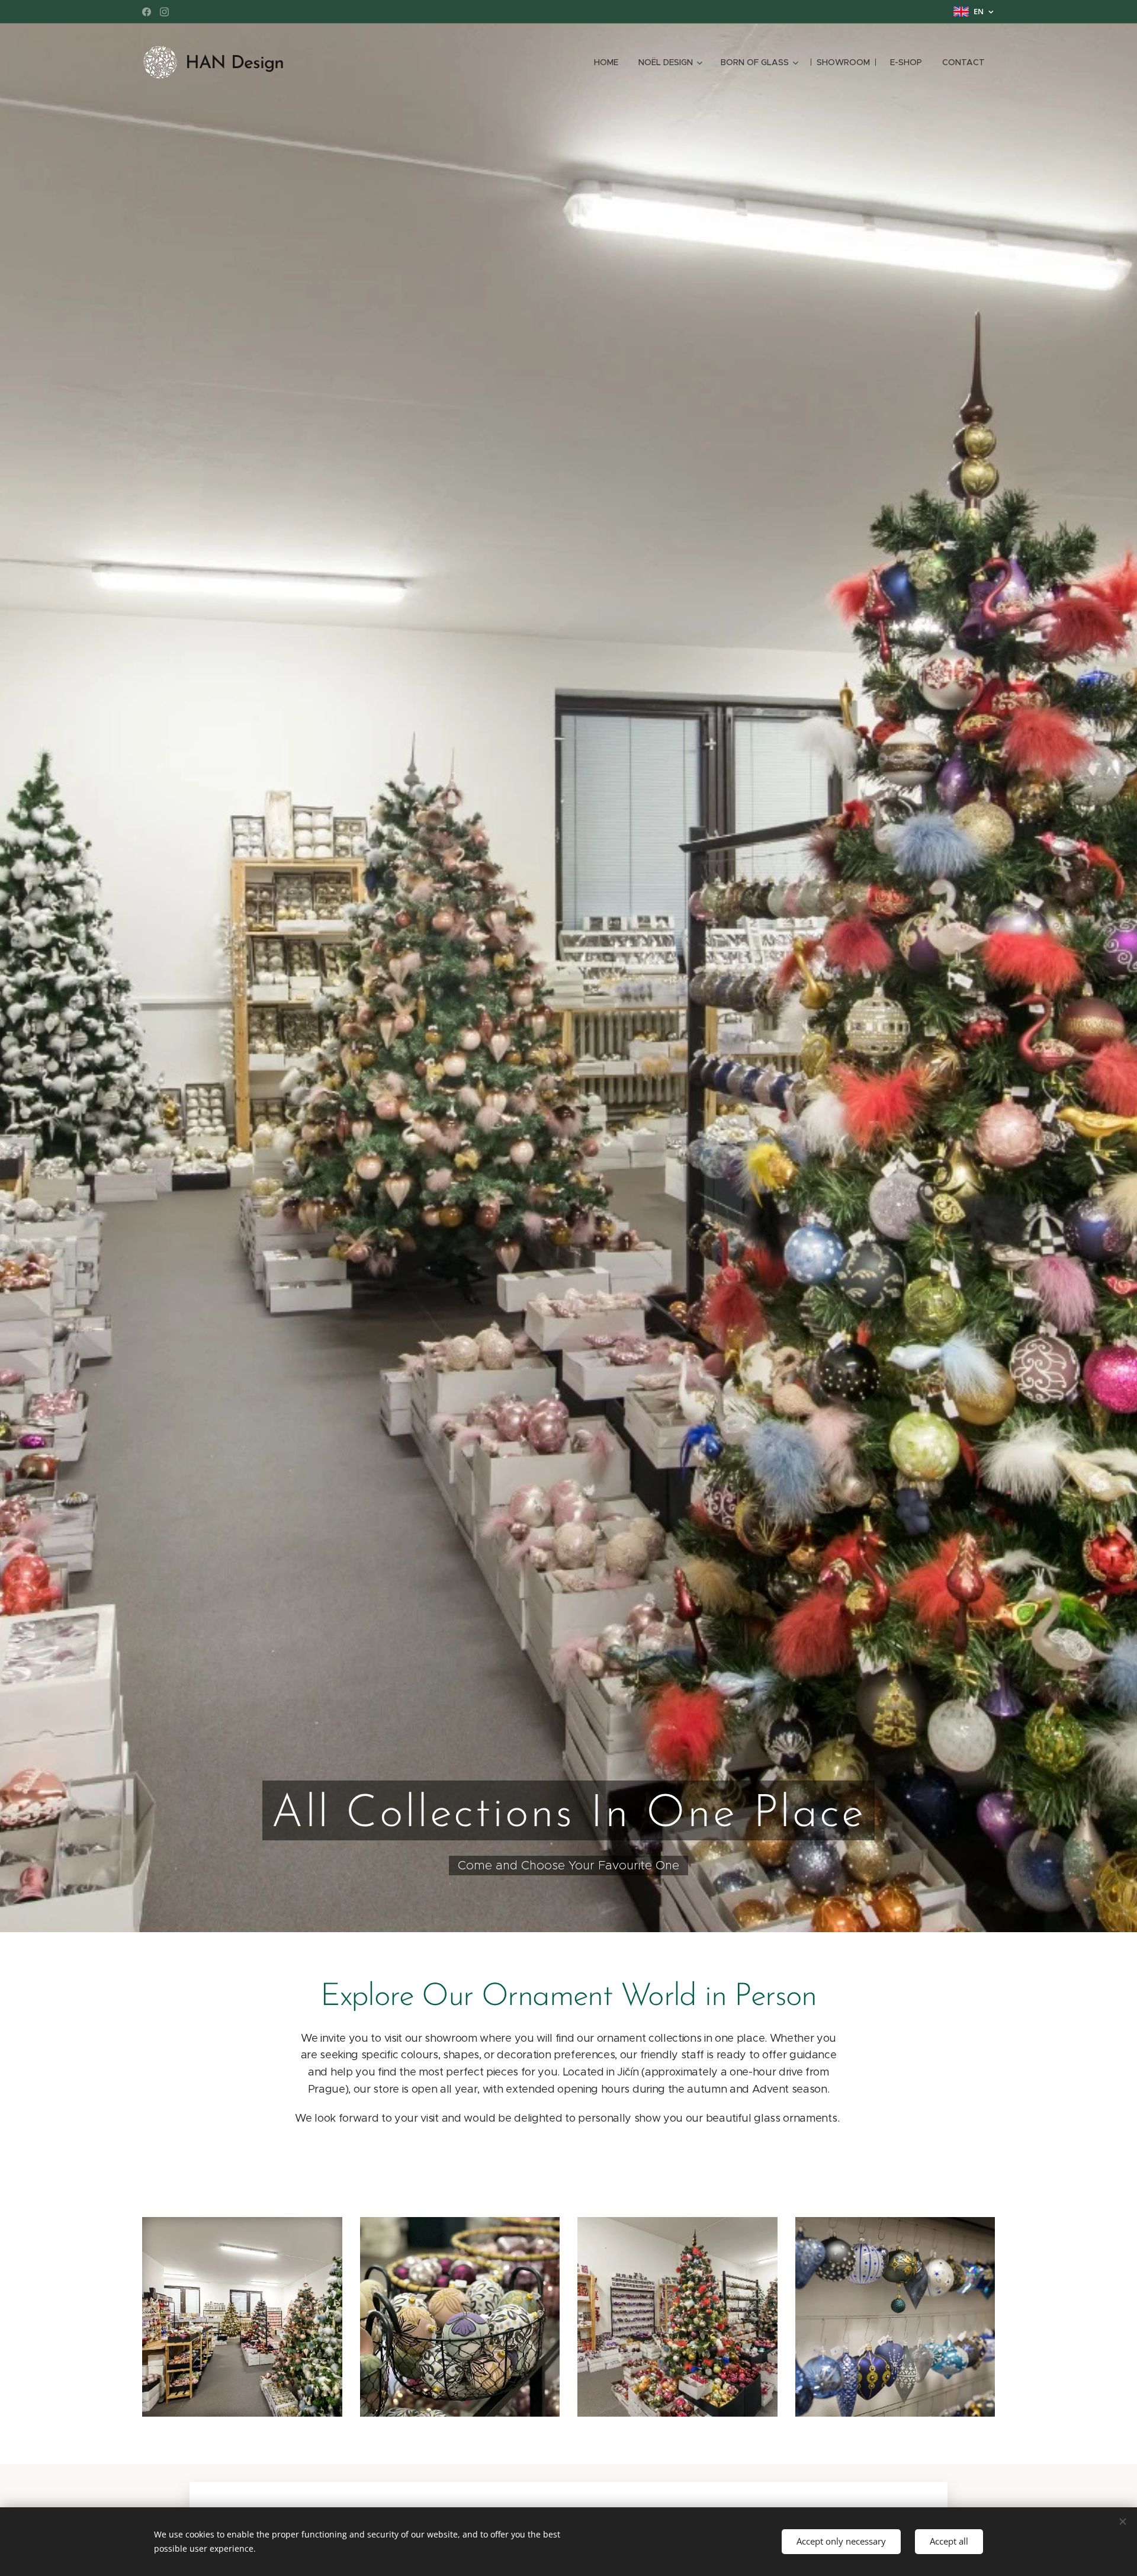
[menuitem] (606, 62)
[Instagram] (164, 12)
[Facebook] (147, 12)
